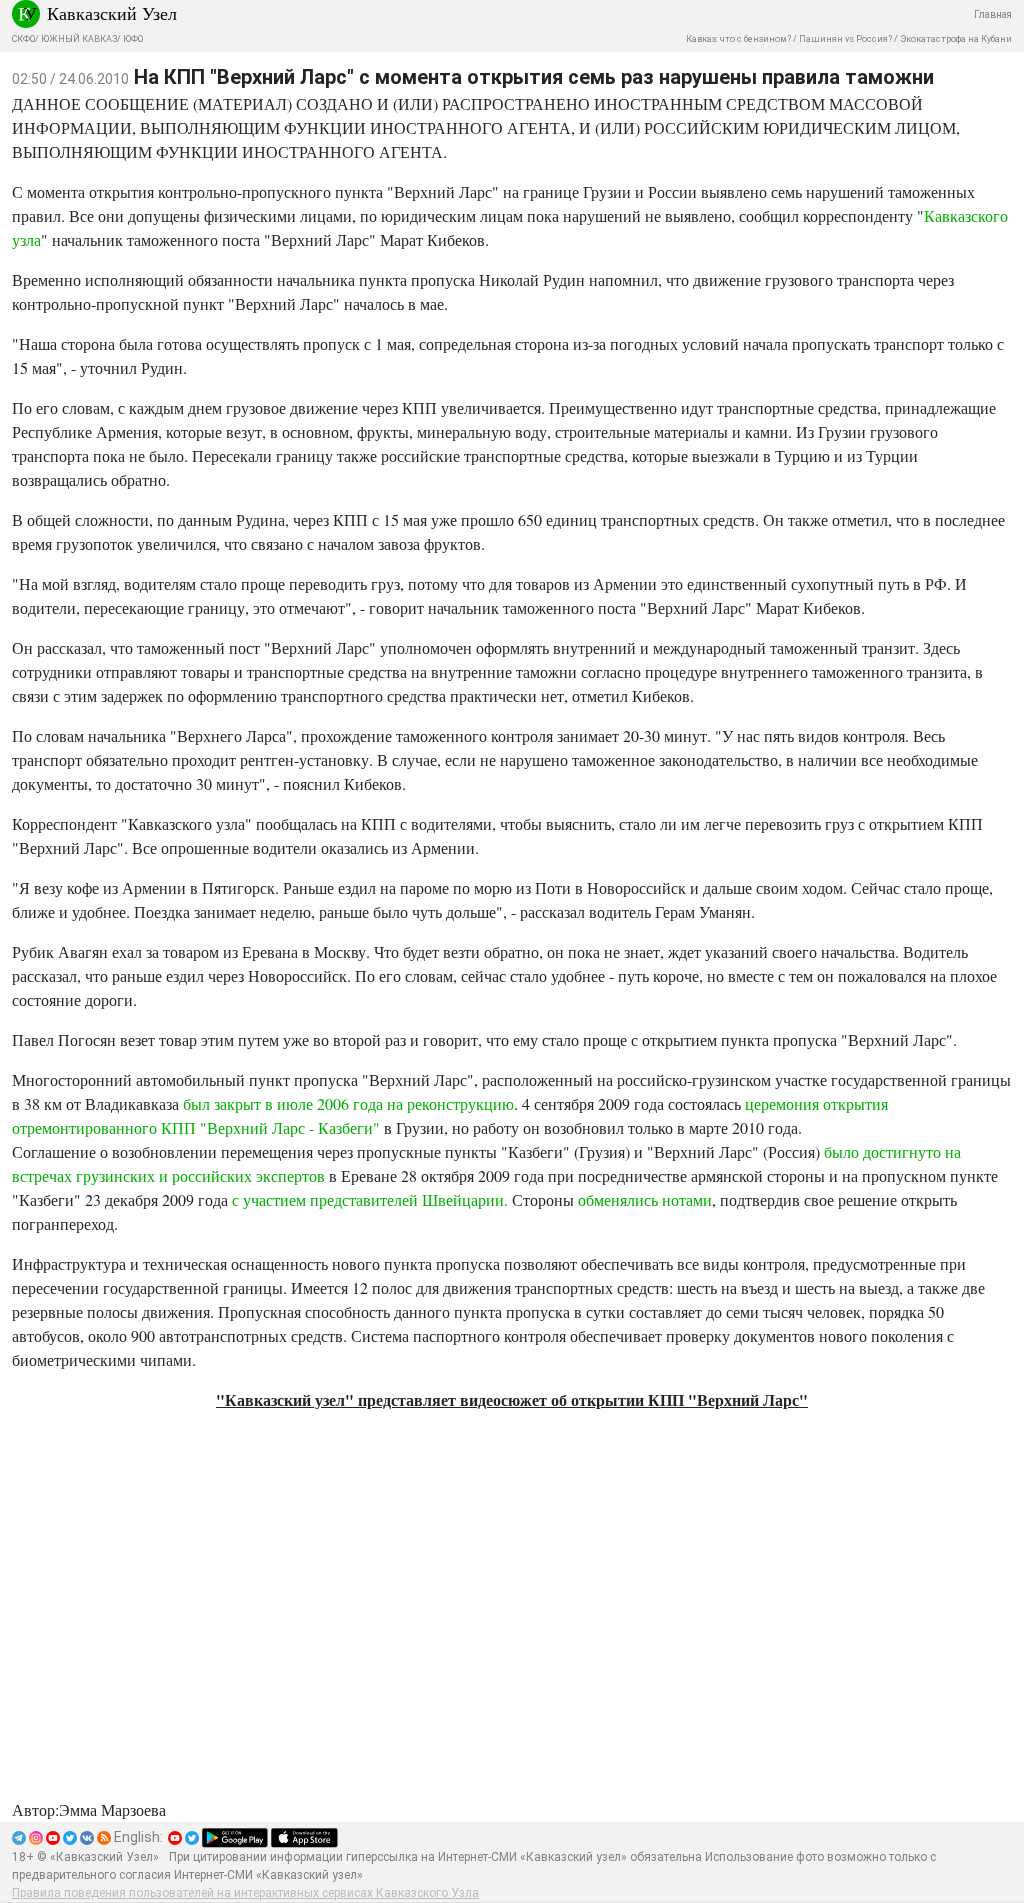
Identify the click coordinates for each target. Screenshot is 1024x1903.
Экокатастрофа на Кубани (956, 39)
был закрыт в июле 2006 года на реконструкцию (348, 1103)
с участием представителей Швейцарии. (370, 1199)
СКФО (23, 39)
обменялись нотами (645, 1199)
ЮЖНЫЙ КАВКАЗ (79, 39)
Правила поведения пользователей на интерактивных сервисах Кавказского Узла (245, 1893)
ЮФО (133, 39)
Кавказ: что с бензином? (738, 39)
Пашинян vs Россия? (845, 39)
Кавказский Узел (112, 13)
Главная (993, 14)
